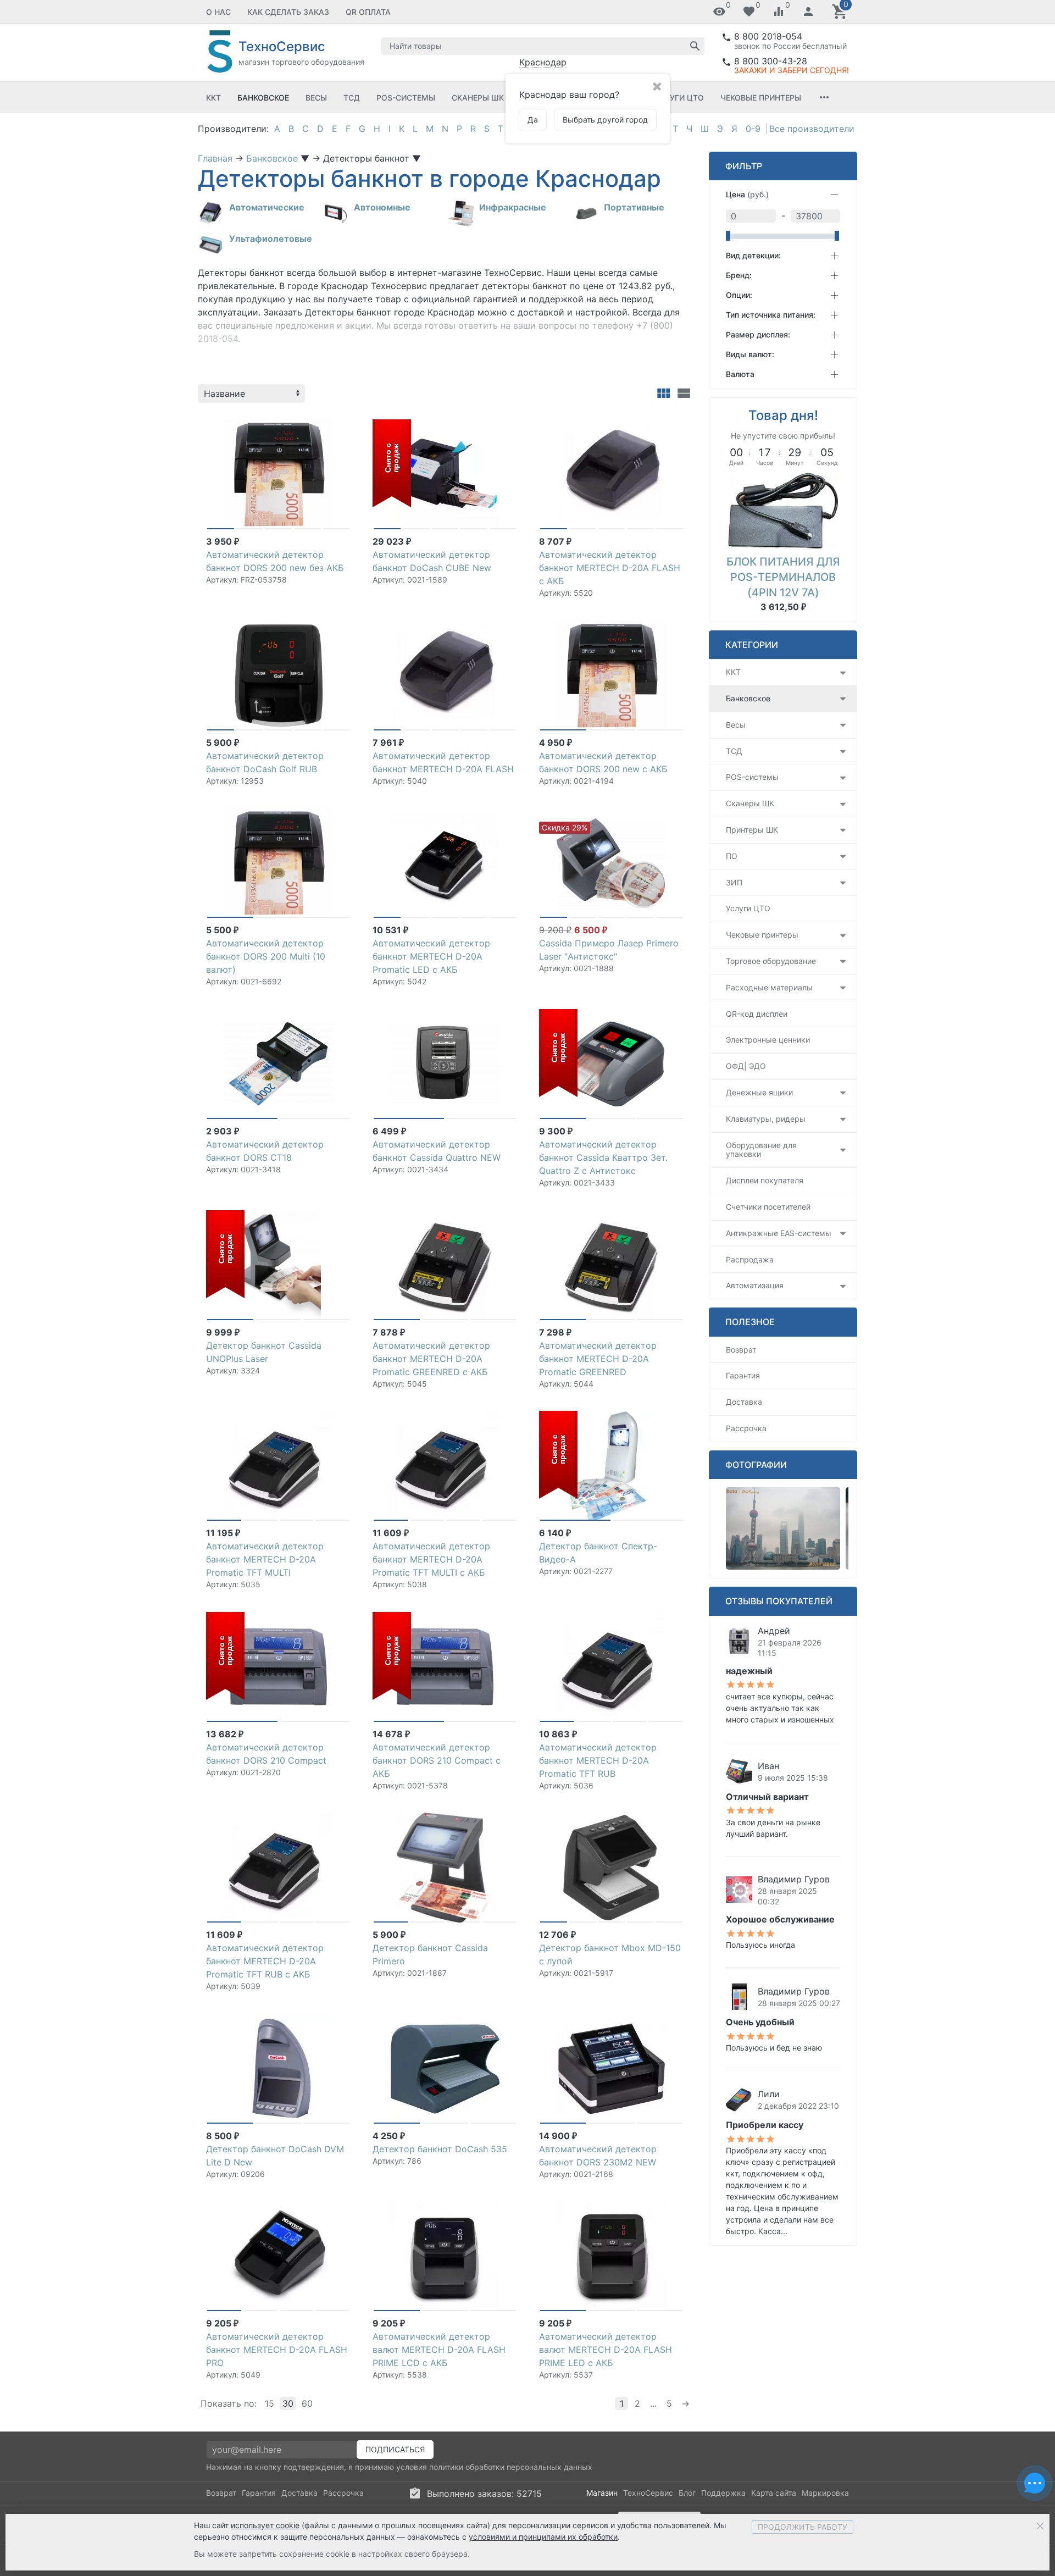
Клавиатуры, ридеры (766, 1119)
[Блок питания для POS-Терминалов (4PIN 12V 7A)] (783, 510)
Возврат (741, 1350)
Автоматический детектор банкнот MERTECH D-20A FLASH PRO (277, 2350)
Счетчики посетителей (768, 1207)
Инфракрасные (513, 207)
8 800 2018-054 (768, 36)
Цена (747, 194)
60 (307, 2403)
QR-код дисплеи (757, 1014)
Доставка (744, 1402)
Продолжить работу (803, 2527)
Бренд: (739, 275)
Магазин (602, 2493)
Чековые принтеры (761, 98)
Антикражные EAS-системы (779, 1233)
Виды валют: (750, 354)
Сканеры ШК (478, 98)
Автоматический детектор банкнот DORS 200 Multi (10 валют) (266, 956)
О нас (218, 12)
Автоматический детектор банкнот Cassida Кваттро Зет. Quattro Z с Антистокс (603, 1157)
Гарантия (743, 1375)
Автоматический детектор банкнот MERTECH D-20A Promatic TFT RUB (598, 1760)
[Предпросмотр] (279, 474)
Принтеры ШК (752, 830)
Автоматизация (755, 1285)
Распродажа (750, 1259)
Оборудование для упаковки (761, 1150)
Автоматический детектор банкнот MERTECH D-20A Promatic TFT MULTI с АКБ (431, 1559)
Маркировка (825, 2493)
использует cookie (265, 2525)
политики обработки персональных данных (511, 2467)
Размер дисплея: (758, 334)
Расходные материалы (769, 987)
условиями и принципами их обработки (543, 2537)
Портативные (634, 207)
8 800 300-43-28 (771, 61)
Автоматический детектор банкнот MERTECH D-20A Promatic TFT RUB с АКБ (265, 1961)
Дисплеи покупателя (765, 1180)
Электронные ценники (768, 1040)
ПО (732, 856)
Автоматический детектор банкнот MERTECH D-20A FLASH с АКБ (610, 568)
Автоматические (267, 207)
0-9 (753, 129)
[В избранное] (342, 423)
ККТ (213, 98)
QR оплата (368, 12)
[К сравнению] (324, 423)
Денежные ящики (759, 1092)
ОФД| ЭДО (746, 1066)
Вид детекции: (753, 255)
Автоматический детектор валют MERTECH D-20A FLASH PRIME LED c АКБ (606, 2350)
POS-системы (406, 98)
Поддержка (723, 2493)
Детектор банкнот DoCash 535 (440, 2149)
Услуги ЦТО (679, 98)
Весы (316, 98)
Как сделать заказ (288, 12)
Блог (687, 2493)
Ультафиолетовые (271, 239)
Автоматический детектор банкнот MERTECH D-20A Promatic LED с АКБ (431, 956)
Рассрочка (746, 1428)
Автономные (382, 207)
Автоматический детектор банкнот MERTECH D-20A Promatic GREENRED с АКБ (431, 1359)
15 (270, 2403)
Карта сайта (774, 2493)
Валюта (740, 374)
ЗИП (734, 882)
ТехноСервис (648, 2493)
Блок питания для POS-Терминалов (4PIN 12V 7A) (783, 577)
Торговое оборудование (771, 961)
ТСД (352, 98)
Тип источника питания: (771, 315)
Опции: (739, 295)
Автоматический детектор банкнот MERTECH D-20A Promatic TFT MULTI (265, 1559)
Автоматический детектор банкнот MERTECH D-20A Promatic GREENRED (598, 1359)
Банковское (263, 98)
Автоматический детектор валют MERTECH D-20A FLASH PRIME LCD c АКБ (439, 2350)
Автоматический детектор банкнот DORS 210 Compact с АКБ (437, 1760)
